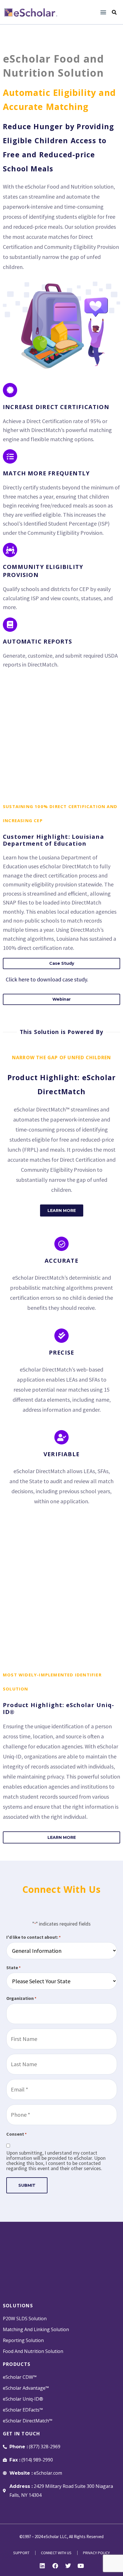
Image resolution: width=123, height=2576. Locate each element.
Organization (21, 1998)
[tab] (61, 963)
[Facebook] (55, 2566)
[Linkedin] (42, 2566)
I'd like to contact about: (33, 1937)
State (13, 1967)
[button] (103, 12)
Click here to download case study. (47, 979)
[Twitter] (68, 2566)
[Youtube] (81, 2566)
